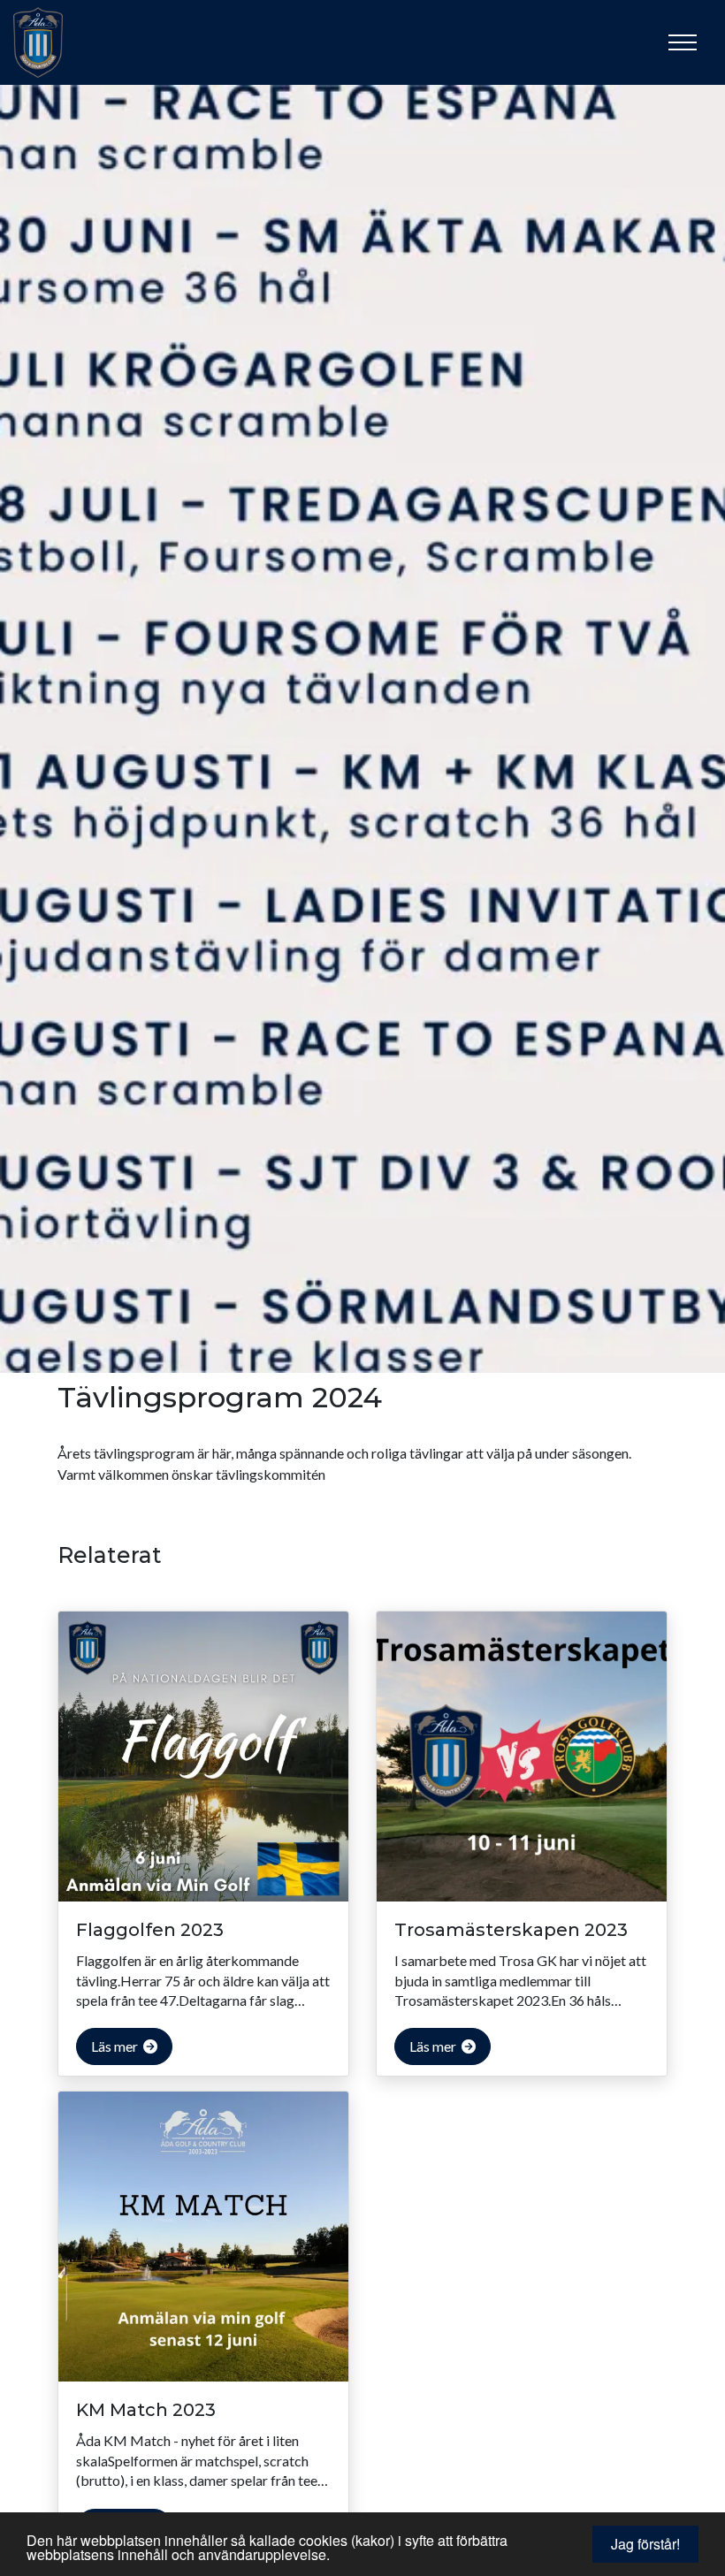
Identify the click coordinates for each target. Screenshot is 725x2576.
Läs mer (116, 2046)
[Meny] (683, 42)
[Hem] (57, 42)
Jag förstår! (645, 2544)
